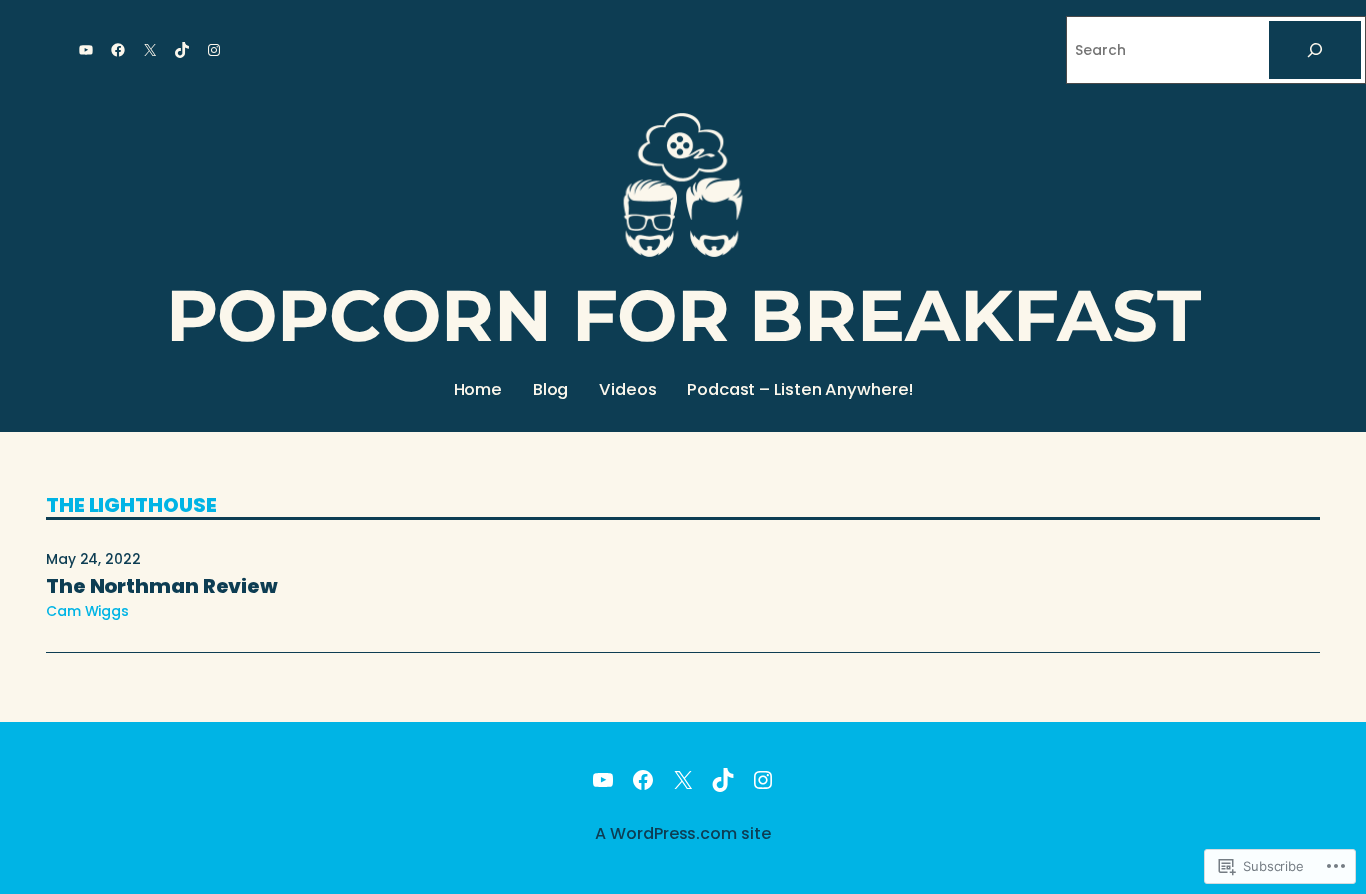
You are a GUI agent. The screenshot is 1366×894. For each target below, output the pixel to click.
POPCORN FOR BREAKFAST (683, 315)
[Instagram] (214, 50)
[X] (150, 50)
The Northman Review (162, 586)
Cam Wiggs (87, 611)
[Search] (1315, 50)
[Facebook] (118, 50)
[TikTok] (182, 50)
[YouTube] (86, 50)
